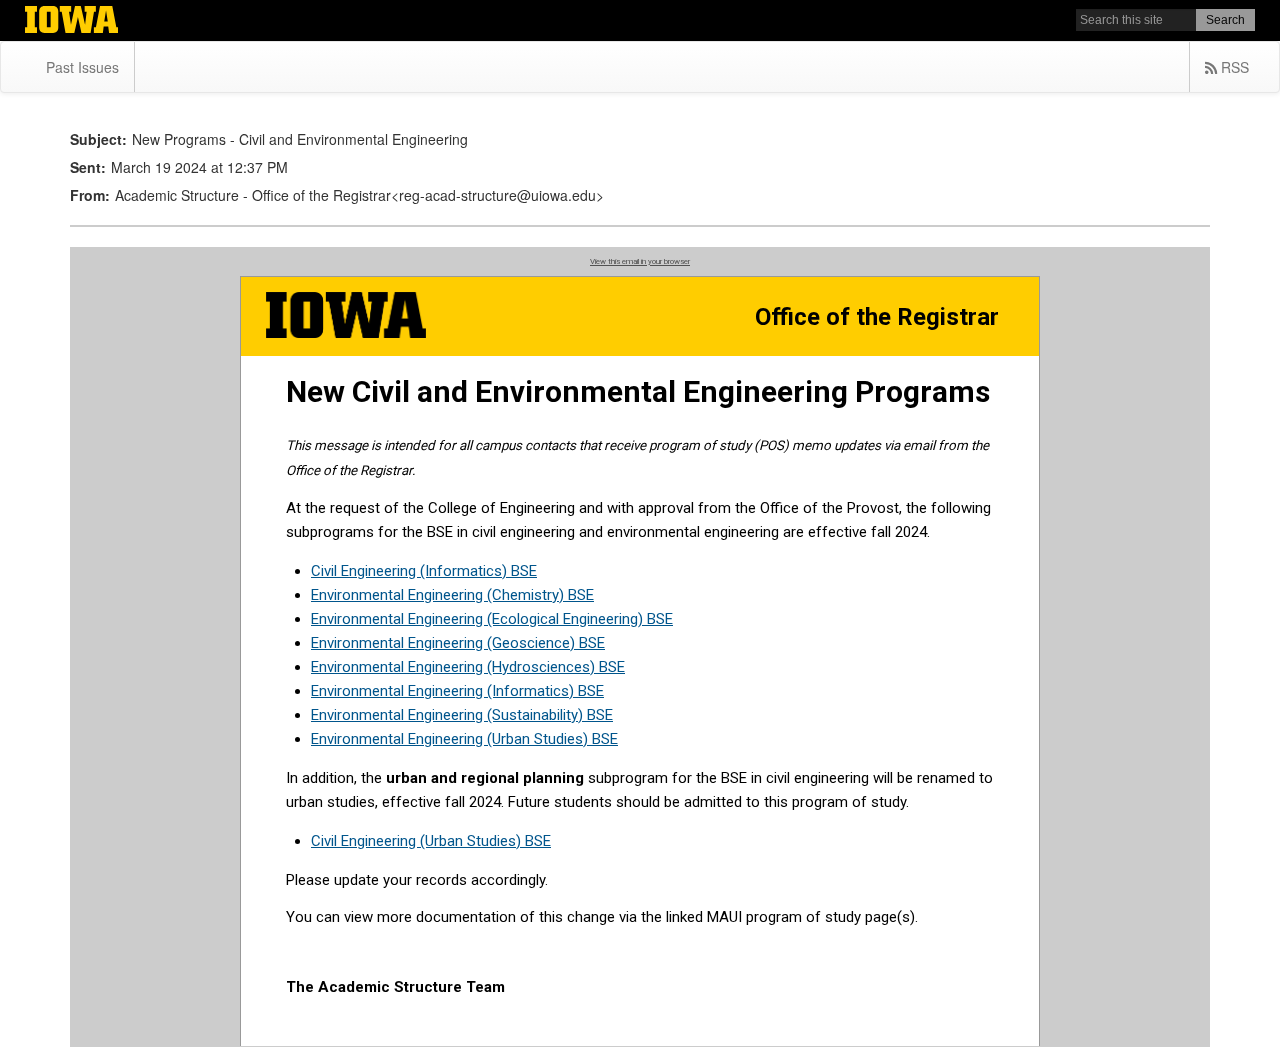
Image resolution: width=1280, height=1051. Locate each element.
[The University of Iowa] (71, 22)
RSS (1233, 67)
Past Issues (82, 67)
